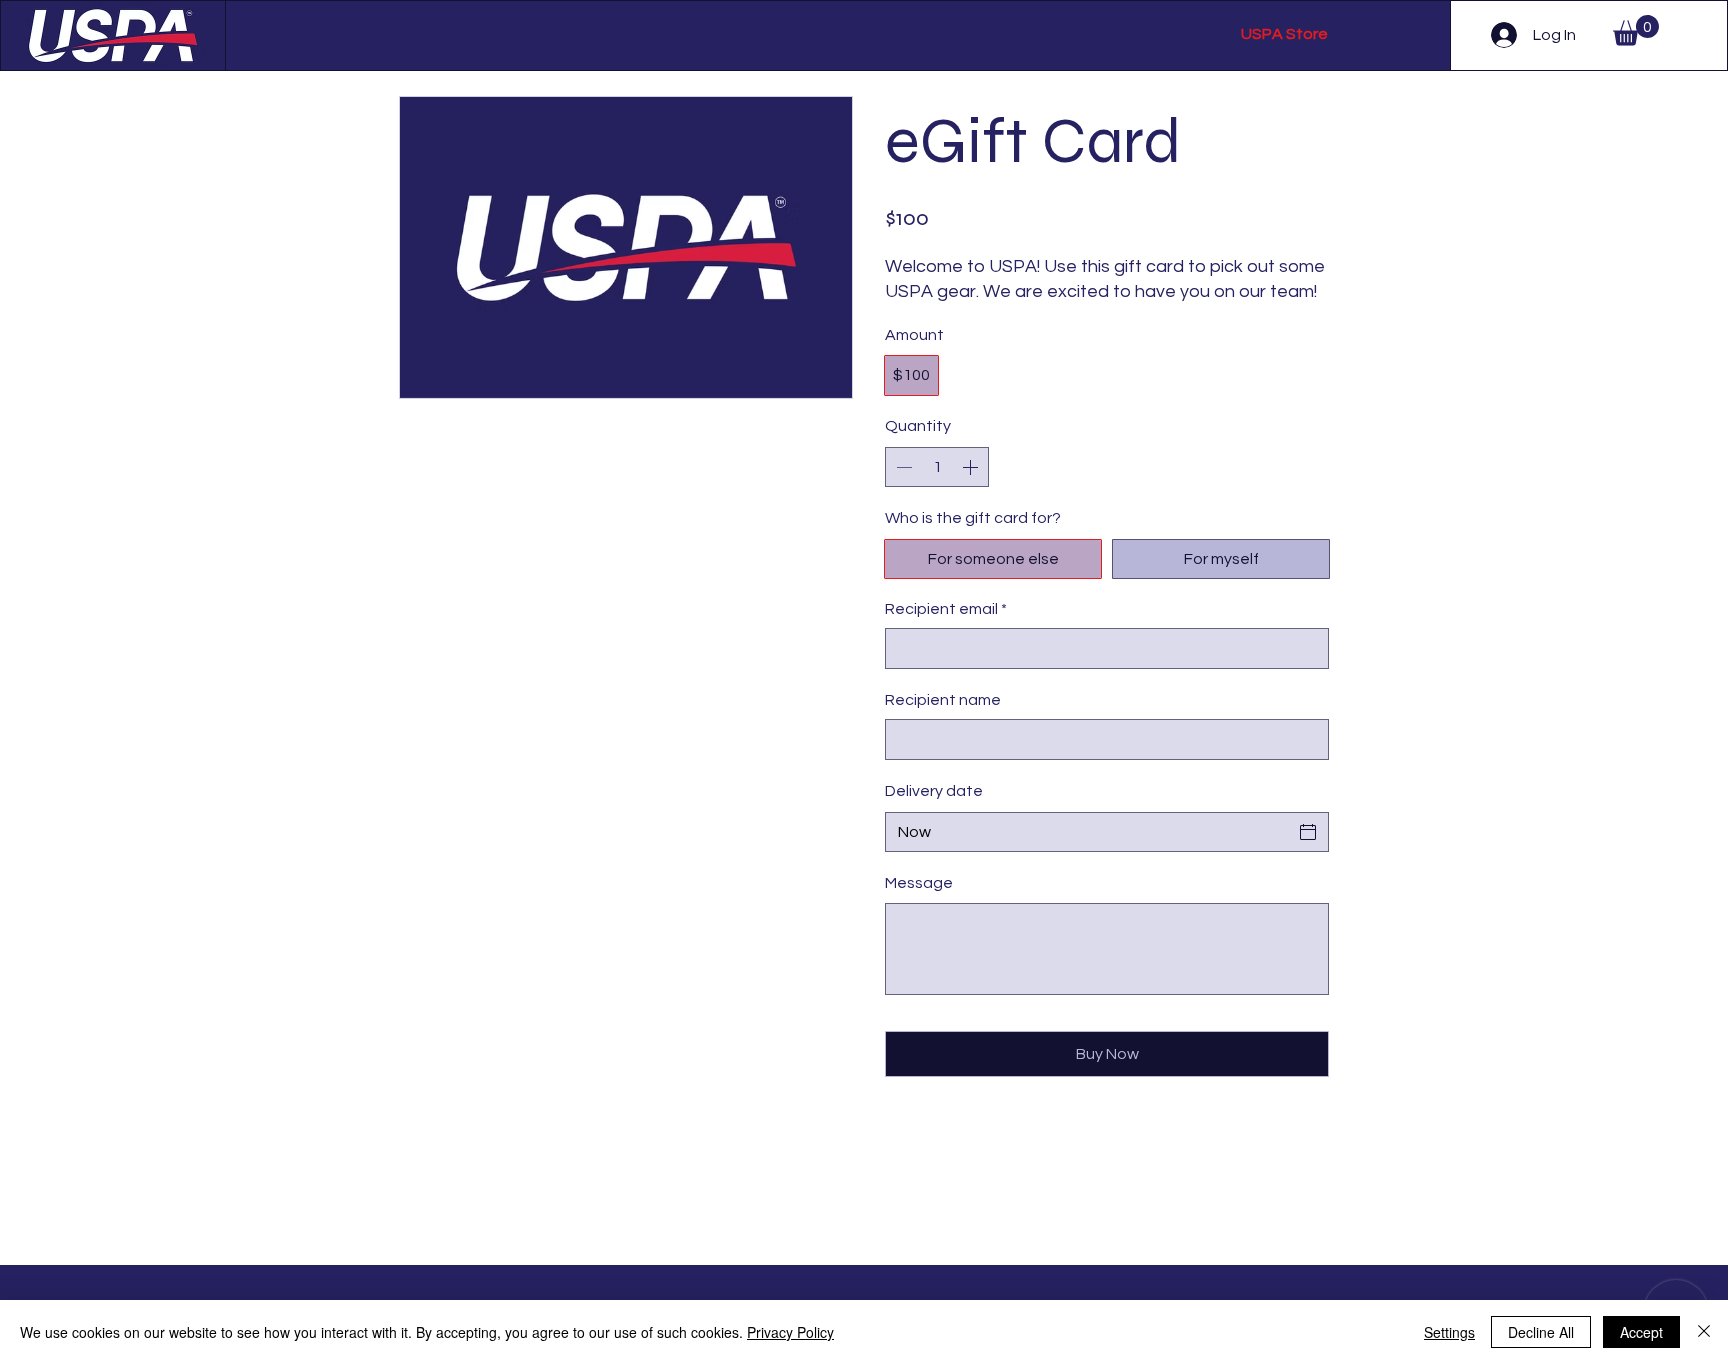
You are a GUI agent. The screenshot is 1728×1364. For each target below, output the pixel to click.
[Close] (1704, 1332)
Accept (1641, 1332)
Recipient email (946, 609)
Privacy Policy (790, 1332)
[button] (1636, 30)
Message (919, 883)
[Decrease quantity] (902, 467)
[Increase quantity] (972, 467)
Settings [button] (1449, 1332)
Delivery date (934, 791)
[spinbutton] (937, 467)
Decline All (1541, 1332)
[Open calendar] (1308, 832)
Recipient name (943, 700)
